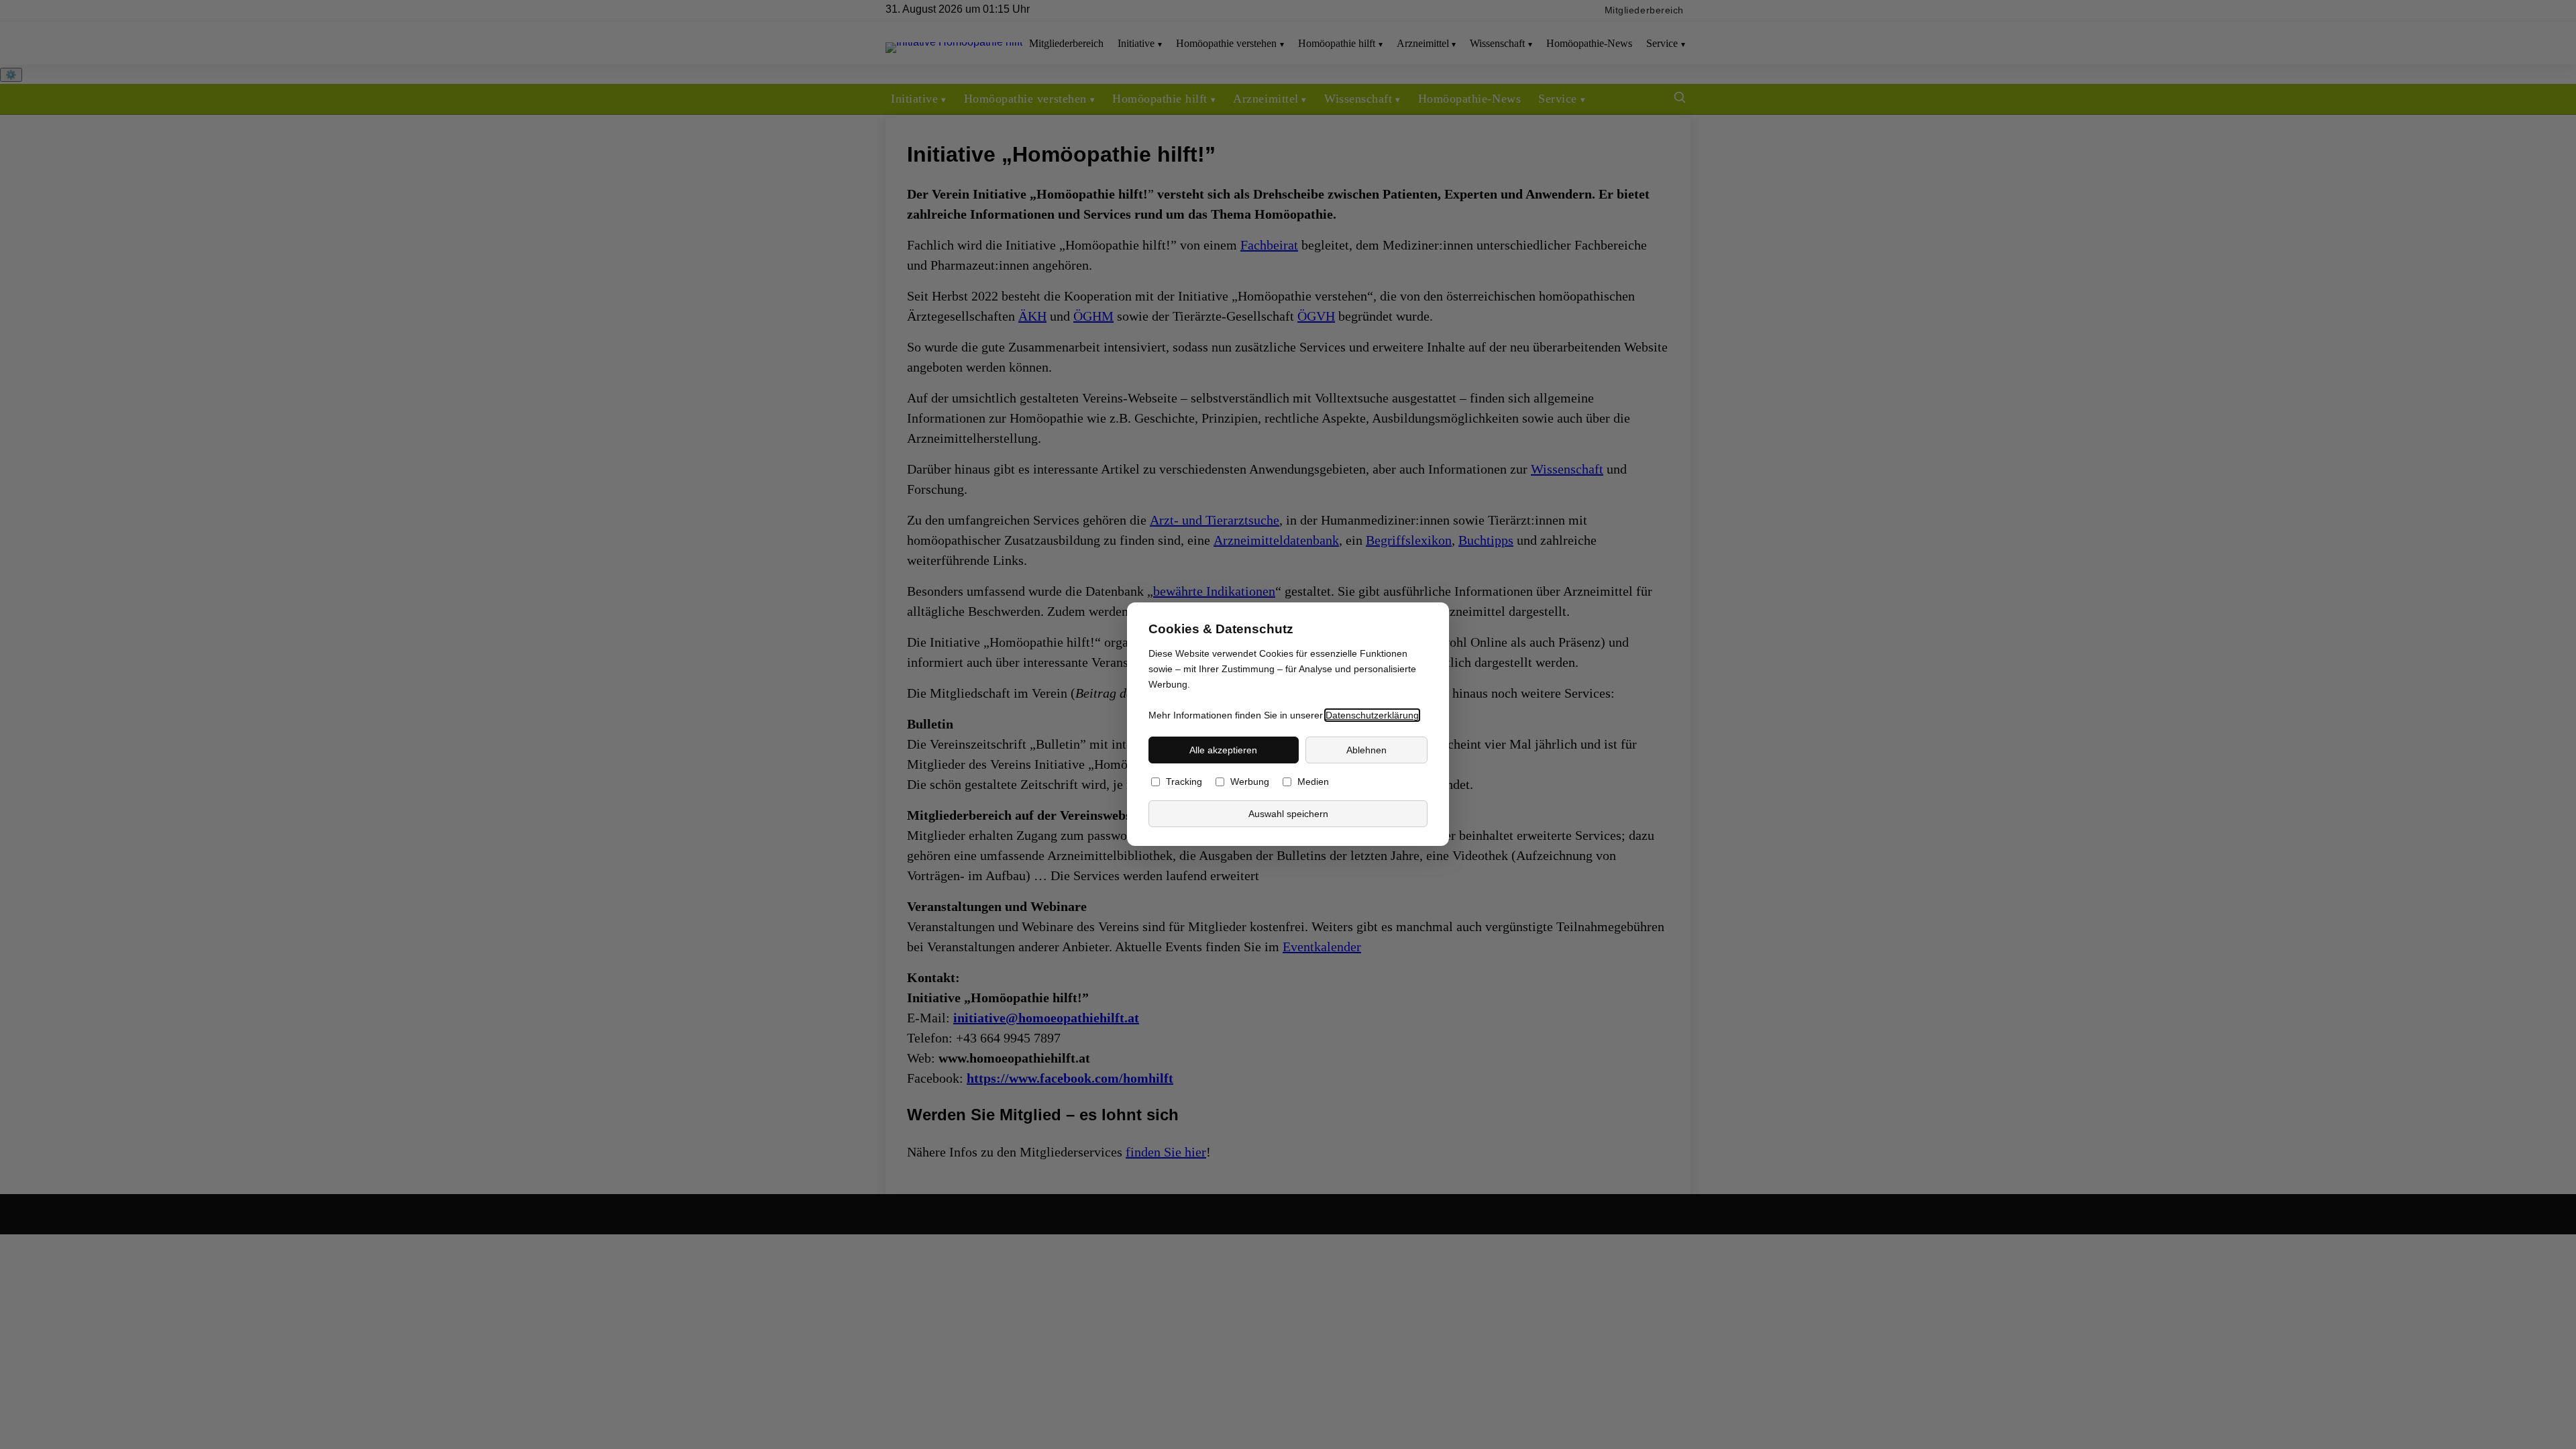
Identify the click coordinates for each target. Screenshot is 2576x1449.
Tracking (1184, 783)
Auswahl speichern (1288, 814)
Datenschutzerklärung (1372, 715)
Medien (1313, 783)
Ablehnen (1366, 750)
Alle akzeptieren (1223, 750)
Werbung (1250, 783)
